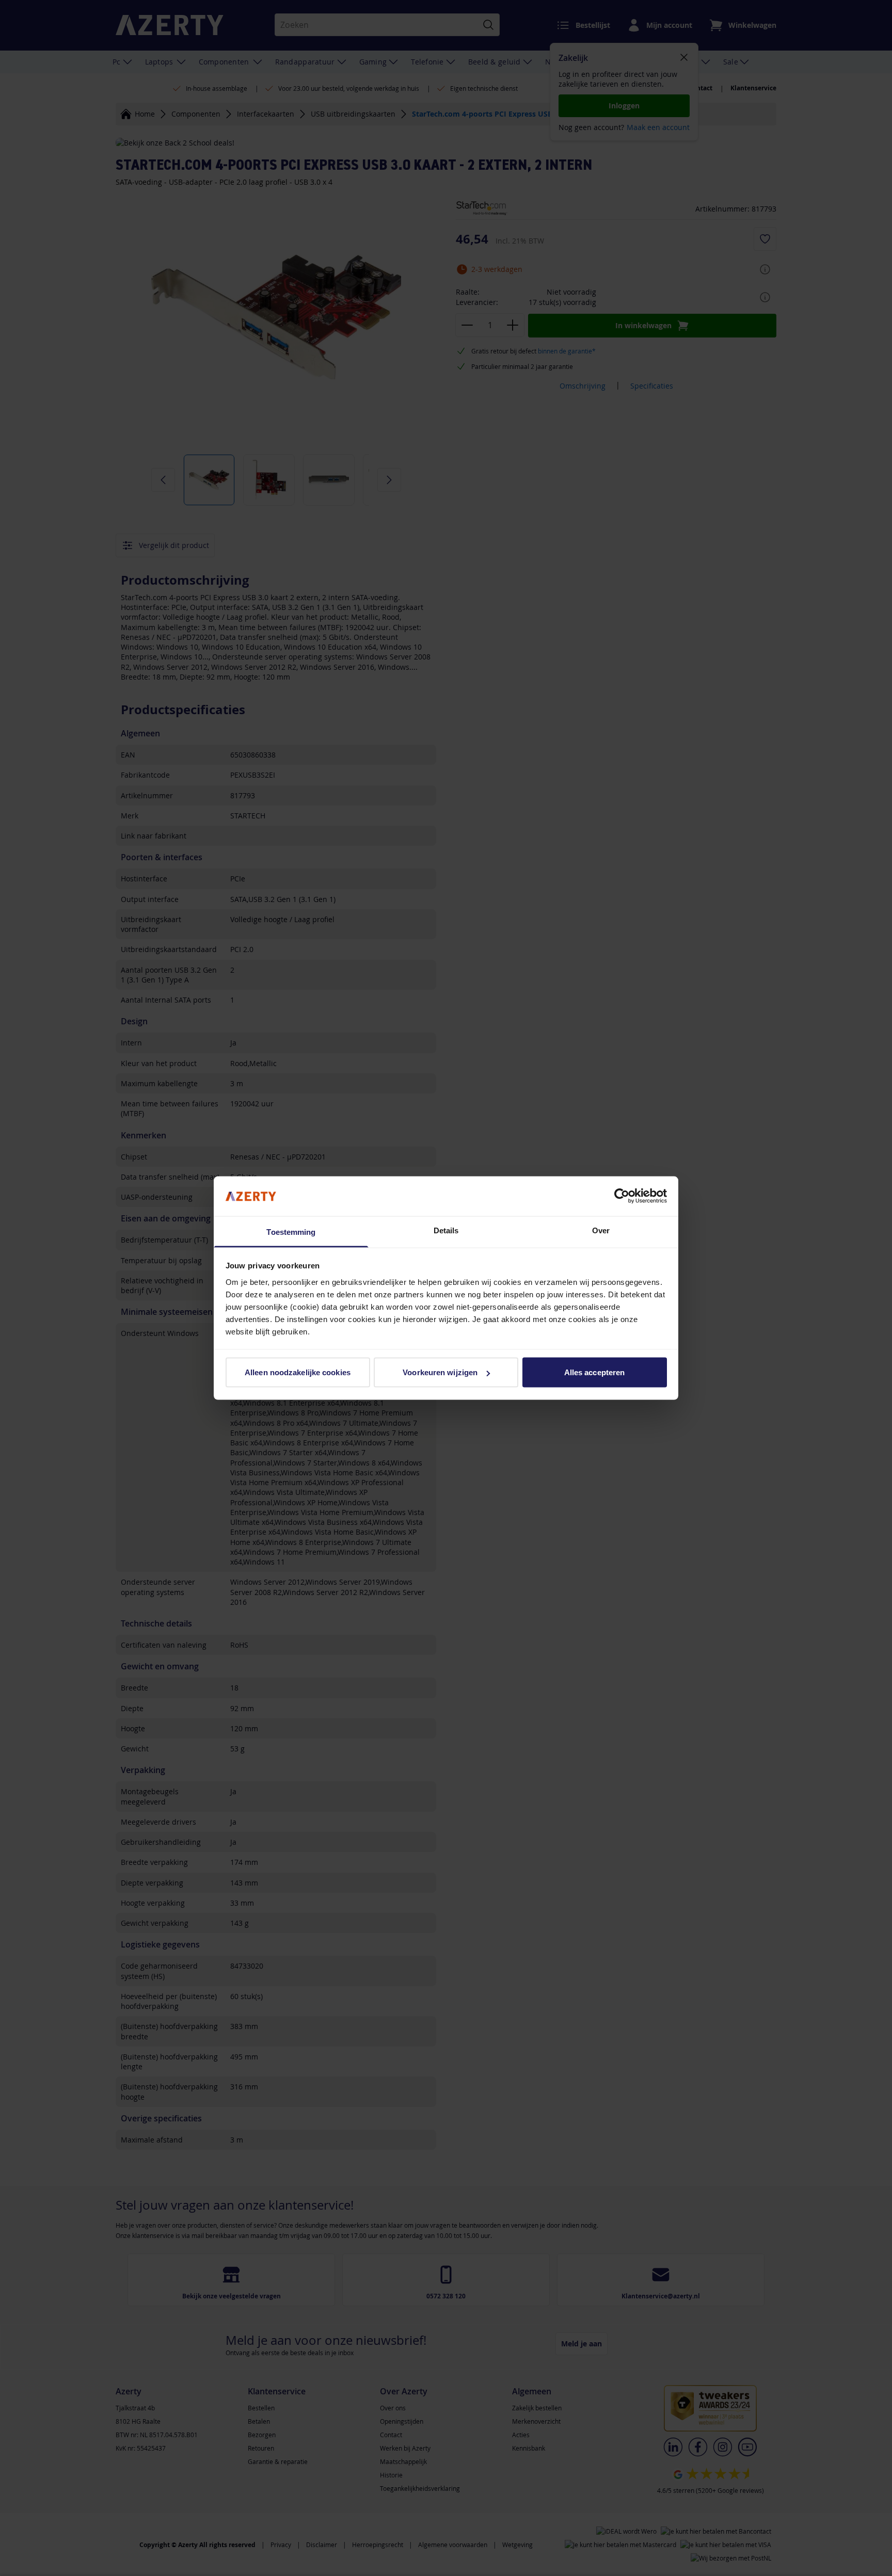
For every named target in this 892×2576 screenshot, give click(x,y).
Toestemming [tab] (291, 1231)
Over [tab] (601, 1230)
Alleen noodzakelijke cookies (298, 1372)
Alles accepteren (595, 1372)
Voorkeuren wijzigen (440, 1372)
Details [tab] (446, 1230)
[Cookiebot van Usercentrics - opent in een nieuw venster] (622, 1196)
